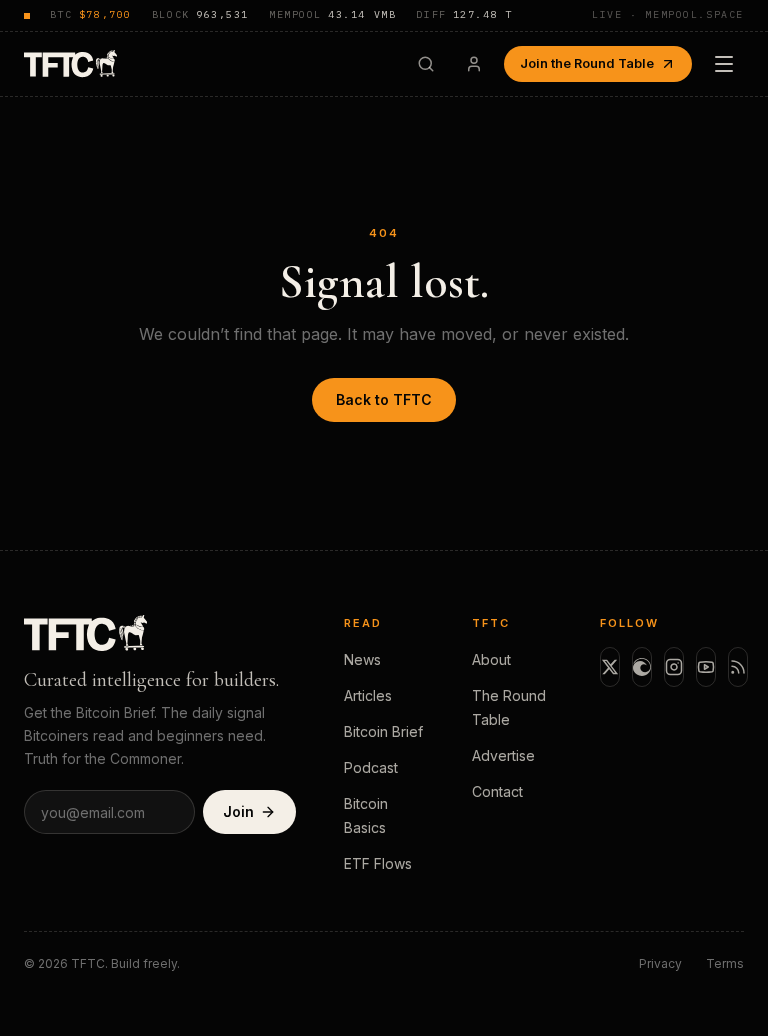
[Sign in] (474, 64)
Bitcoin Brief (383, 731)
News (362, 659)
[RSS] (738, 667)
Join (238, 811)
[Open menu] (724, 64)
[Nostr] (642, 667)
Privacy (660, 963)
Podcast (371, 767)
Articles (368, 695)
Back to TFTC (384, 399)
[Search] (426, 64)
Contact (497, 791)
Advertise (503, 755)
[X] (610, 667)
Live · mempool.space (668, 14)
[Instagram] (674, 667)
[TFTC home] (70, 63)
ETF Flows (378, 863)
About (491, 659)
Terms (725, 963)
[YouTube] (706, 667)
